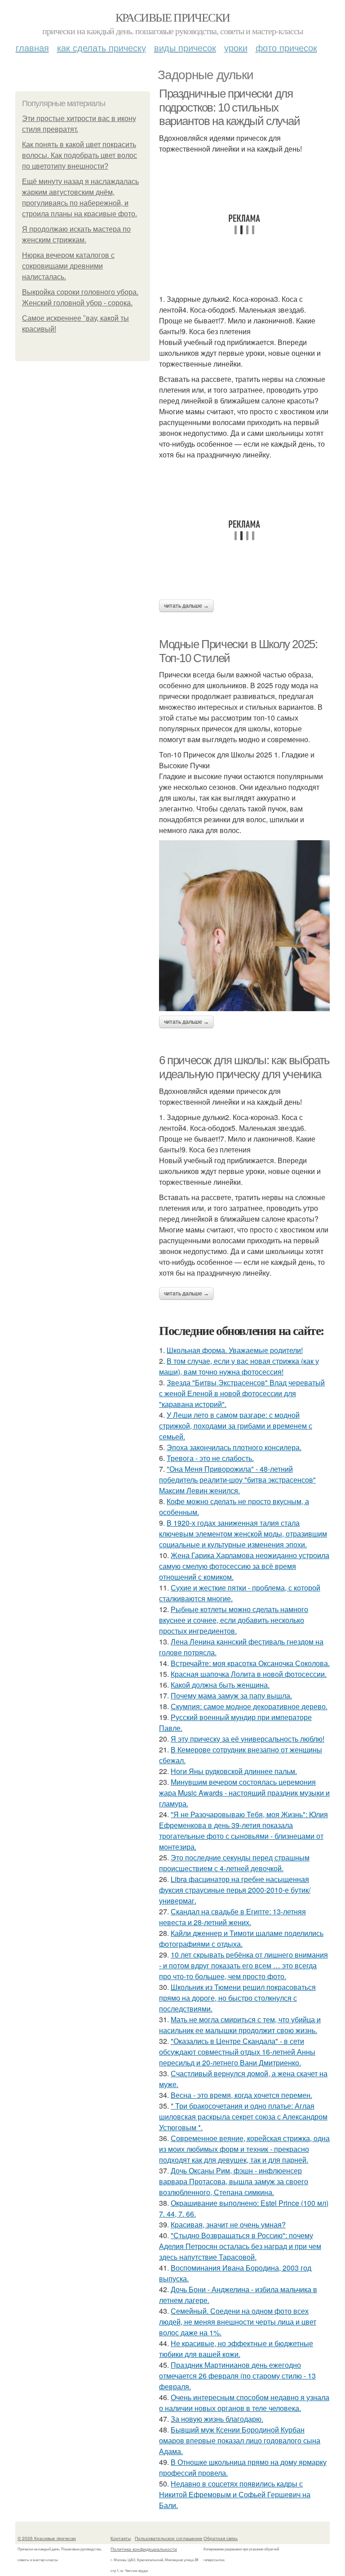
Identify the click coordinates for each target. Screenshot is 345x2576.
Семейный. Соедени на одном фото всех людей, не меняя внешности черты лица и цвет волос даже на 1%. (238, 2322)
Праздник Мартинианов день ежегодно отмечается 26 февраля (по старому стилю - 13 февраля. (237, 2376)
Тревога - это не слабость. (210, 1458)
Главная (32, 47)
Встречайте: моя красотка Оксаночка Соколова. (250, 1663)
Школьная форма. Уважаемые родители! (235, 1350)
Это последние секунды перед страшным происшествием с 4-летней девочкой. (234, 1863)
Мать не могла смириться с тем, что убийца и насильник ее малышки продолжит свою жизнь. (240, 2025)
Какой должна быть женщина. (220, 1685)
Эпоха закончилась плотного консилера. (234, 1447)
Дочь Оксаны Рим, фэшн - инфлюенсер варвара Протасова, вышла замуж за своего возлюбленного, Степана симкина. (234, 2181)
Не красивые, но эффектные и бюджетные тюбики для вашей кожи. (236, 2349)
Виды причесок (185, 47)
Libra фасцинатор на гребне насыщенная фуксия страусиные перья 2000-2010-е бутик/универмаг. (235, 1890)
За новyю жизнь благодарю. (217, 2419)
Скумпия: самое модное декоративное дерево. (249, 1706)
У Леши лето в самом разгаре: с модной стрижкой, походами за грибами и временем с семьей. (236, 1426)
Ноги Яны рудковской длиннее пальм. (234, 1771)
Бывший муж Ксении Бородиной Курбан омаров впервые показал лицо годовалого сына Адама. (240, 2440)
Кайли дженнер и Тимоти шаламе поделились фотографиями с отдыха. (241, 1938)
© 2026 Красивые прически (47, 2538)
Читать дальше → (186, 606)
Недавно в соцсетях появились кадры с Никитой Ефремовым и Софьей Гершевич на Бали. (235, 2494)
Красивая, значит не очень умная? (228, 2224)
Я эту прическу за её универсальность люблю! (248, 1739)
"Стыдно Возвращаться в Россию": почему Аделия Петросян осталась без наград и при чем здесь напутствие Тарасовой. (240, 2246)
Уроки (236, 47)
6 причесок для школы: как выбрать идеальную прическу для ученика (244, 1067)
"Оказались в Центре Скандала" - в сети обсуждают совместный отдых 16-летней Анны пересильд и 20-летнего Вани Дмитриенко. (237, 2052)
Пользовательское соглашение (169, 2538)
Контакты (121, 2538)
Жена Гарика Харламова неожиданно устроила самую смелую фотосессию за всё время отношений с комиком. (244, 1566)
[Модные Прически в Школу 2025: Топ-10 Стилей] (244, 926)
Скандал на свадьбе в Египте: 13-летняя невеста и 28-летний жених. (232, 1917)
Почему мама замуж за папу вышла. (231, 1696)
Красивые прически (173, 17)
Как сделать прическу (102, 47)
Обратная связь (221, 2538)
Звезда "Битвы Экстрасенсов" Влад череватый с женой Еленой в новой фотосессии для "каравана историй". (242, 1393)
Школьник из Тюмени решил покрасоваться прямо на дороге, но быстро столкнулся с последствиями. (237, 1998)
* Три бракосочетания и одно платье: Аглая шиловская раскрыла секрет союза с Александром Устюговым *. (243, 2117)
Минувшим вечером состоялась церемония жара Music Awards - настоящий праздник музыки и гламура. (244, 1793)
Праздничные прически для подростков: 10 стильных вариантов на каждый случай (230, 107)
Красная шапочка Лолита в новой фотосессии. (249, 1674)
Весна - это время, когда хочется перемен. (241, 2095)
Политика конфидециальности (144, 2549)
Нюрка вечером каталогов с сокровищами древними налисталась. (68, 266)
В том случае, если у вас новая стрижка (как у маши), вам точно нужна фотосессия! (239, 1366)
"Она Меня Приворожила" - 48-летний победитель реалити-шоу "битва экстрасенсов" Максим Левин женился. (237, 1480)
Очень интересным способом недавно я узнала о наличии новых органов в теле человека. (244, 2403)
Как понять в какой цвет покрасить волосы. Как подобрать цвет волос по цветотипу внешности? (80, 155)
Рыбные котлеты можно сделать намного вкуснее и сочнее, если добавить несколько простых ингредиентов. (234, 1620)
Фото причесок (286, 47)
